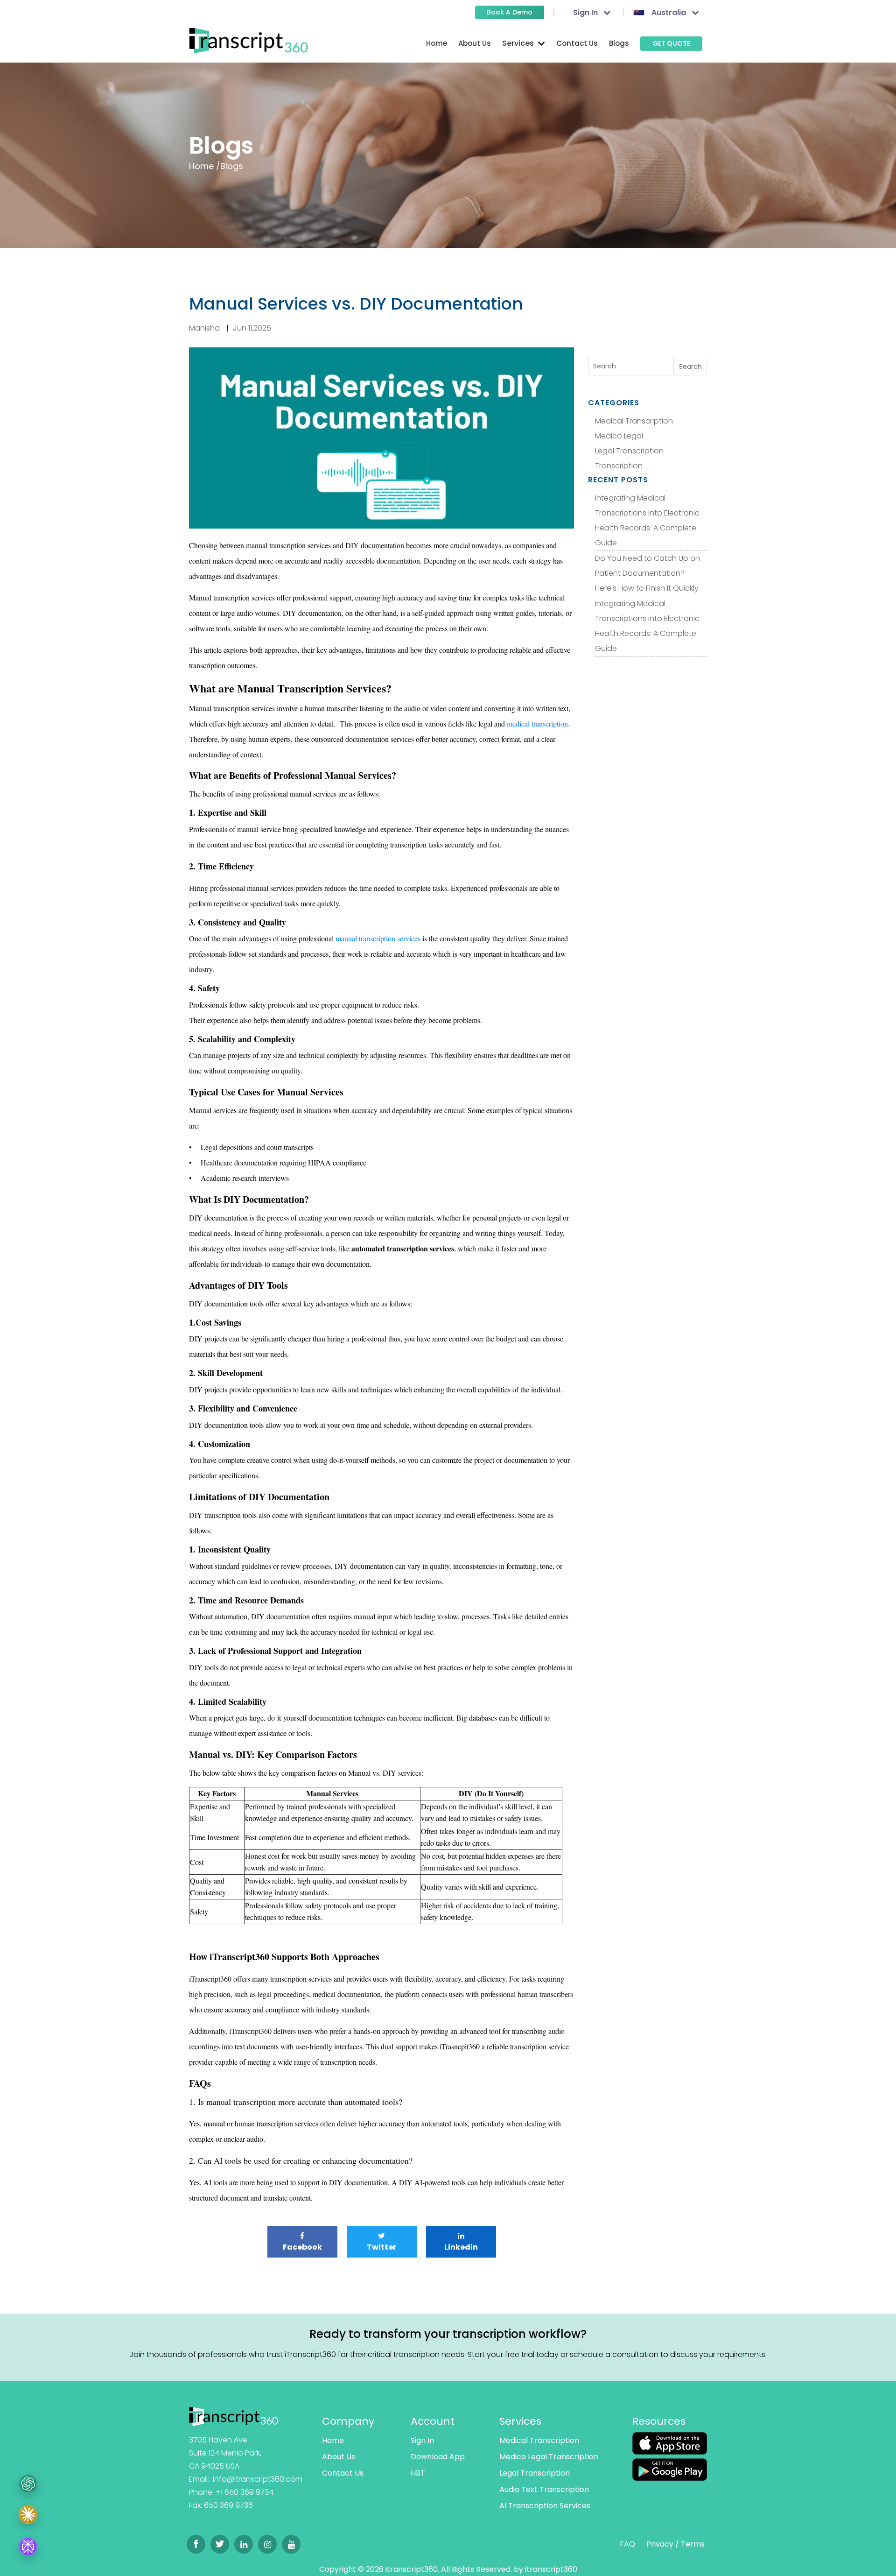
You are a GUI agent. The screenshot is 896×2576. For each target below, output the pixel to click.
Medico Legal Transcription (549, 2457)
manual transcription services (378, 938)
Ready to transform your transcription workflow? (448, 2334)
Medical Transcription (634, 421)
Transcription (619, 466)
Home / (205, 166)
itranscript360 (551, 2569)
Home (437, 43)
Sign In (422, 2440)
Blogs (619, 43)
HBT (418, 2473)
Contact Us (577, 43)
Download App (438, 2457)
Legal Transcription (629, 451)
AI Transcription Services (545, 2506)
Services (520, 2421)
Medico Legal (619, 436)
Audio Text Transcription (544, 2489)
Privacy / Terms (675, 2544)
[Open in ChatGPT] (28, 2484)
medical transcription (537, 723)
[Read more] (234, 2416)
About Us (475, 43)
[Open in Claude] (28, 2518)
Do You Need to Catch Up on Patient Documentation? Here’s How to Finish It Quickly (647, 573)
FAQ (627, 2544)
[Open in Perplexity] (28, 2548)
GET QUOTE (671, 43)
